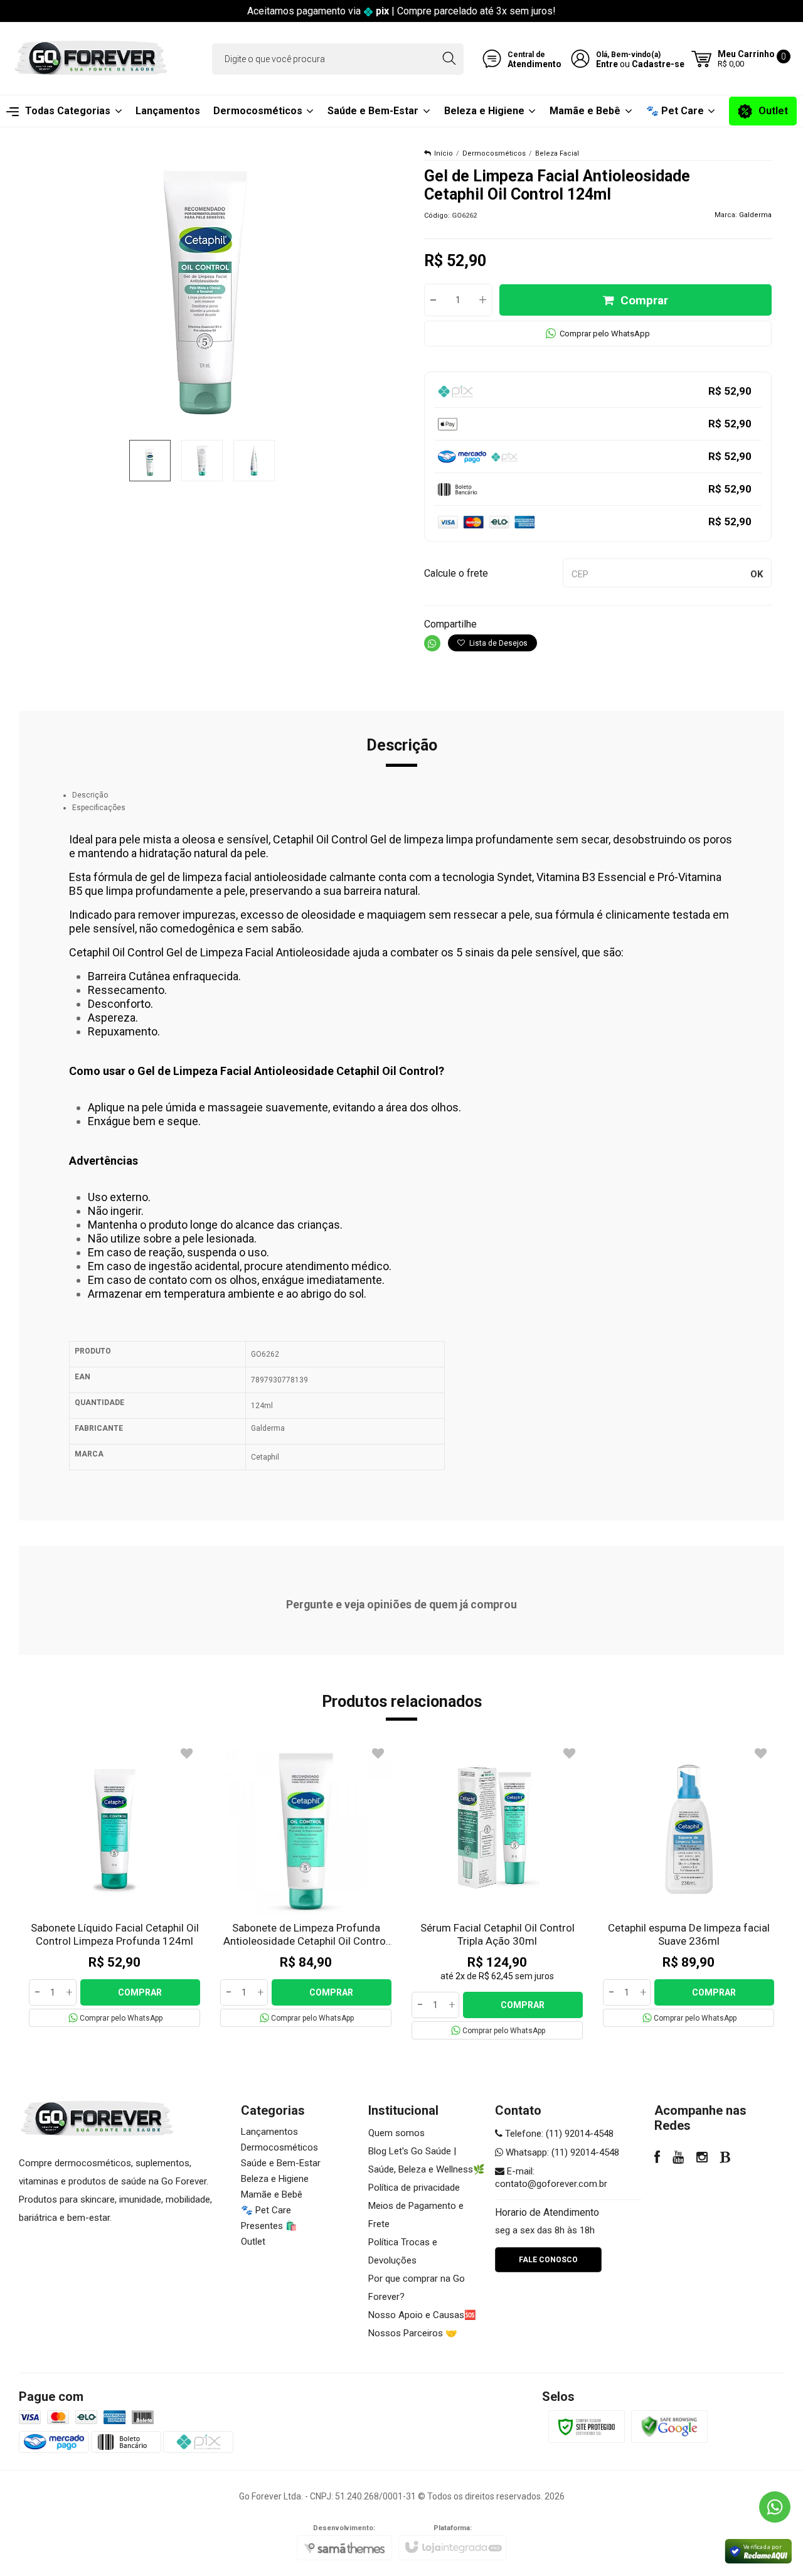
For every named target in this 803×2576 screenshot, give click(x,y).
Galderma (755, 215)
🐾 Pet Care (266, 2210)
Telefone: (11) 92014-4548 (558, 2134)
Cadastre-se (658, 64)
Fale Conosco (548, 2260)
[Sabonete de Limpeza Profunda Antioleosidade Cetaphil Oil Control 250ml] (306, 1885)
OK (757, 574)
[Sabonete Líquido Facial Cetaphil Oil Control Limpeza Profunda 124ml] (114, 1885)
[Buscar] (449, 59)
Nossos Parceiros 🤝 (413, 2333)
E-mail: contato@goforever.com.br (551, 2178)
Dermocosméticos (494, 153)
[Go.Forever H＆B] (91, 59)
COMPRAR (140, 1992)
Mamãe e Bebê (272, 2194)
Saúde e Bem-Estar (281, 2163)
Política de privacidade (414, 2188)
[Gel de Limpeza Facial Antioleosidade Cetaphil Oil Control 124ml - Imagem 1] (150, 461)
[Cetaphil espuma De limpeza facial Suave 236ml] (689, 1885)
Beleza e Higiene (275, 2179)
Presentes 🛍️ (269, 2226)
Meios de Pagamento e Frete (416, 2215)
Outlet (253, 2242)
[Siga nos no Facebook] (657, 2159)
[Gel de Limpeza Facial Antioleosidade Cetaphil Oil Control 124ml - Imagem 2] (202, 461)
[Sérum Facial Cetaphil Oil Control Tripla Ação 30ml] (497, 1891)
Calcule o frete (456, 573)
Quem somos (396, 2133)
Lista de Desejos (497, 643)
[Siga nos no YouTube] (678, 2159)
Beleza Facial (557, 153)
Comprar (644, 300)
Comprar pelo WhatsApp (605, 334)
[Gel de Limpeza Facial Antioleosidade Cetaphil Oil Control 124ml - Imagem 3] (254, 461)
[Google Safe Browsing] (669, 2426)
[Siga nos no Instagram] (702, 2159)
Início (444, 153)
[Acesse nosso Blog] (726, 2159)
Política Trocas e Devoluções (403, 2251)
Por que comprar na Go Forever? (417, 2288)
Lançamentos (269, 2132)
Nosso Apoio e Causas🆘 (422, 2315)
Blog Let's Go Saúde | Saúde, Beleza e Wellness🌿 (427, 2160)
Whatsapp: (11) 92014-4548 (561, 2152)
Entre (607, 64)
